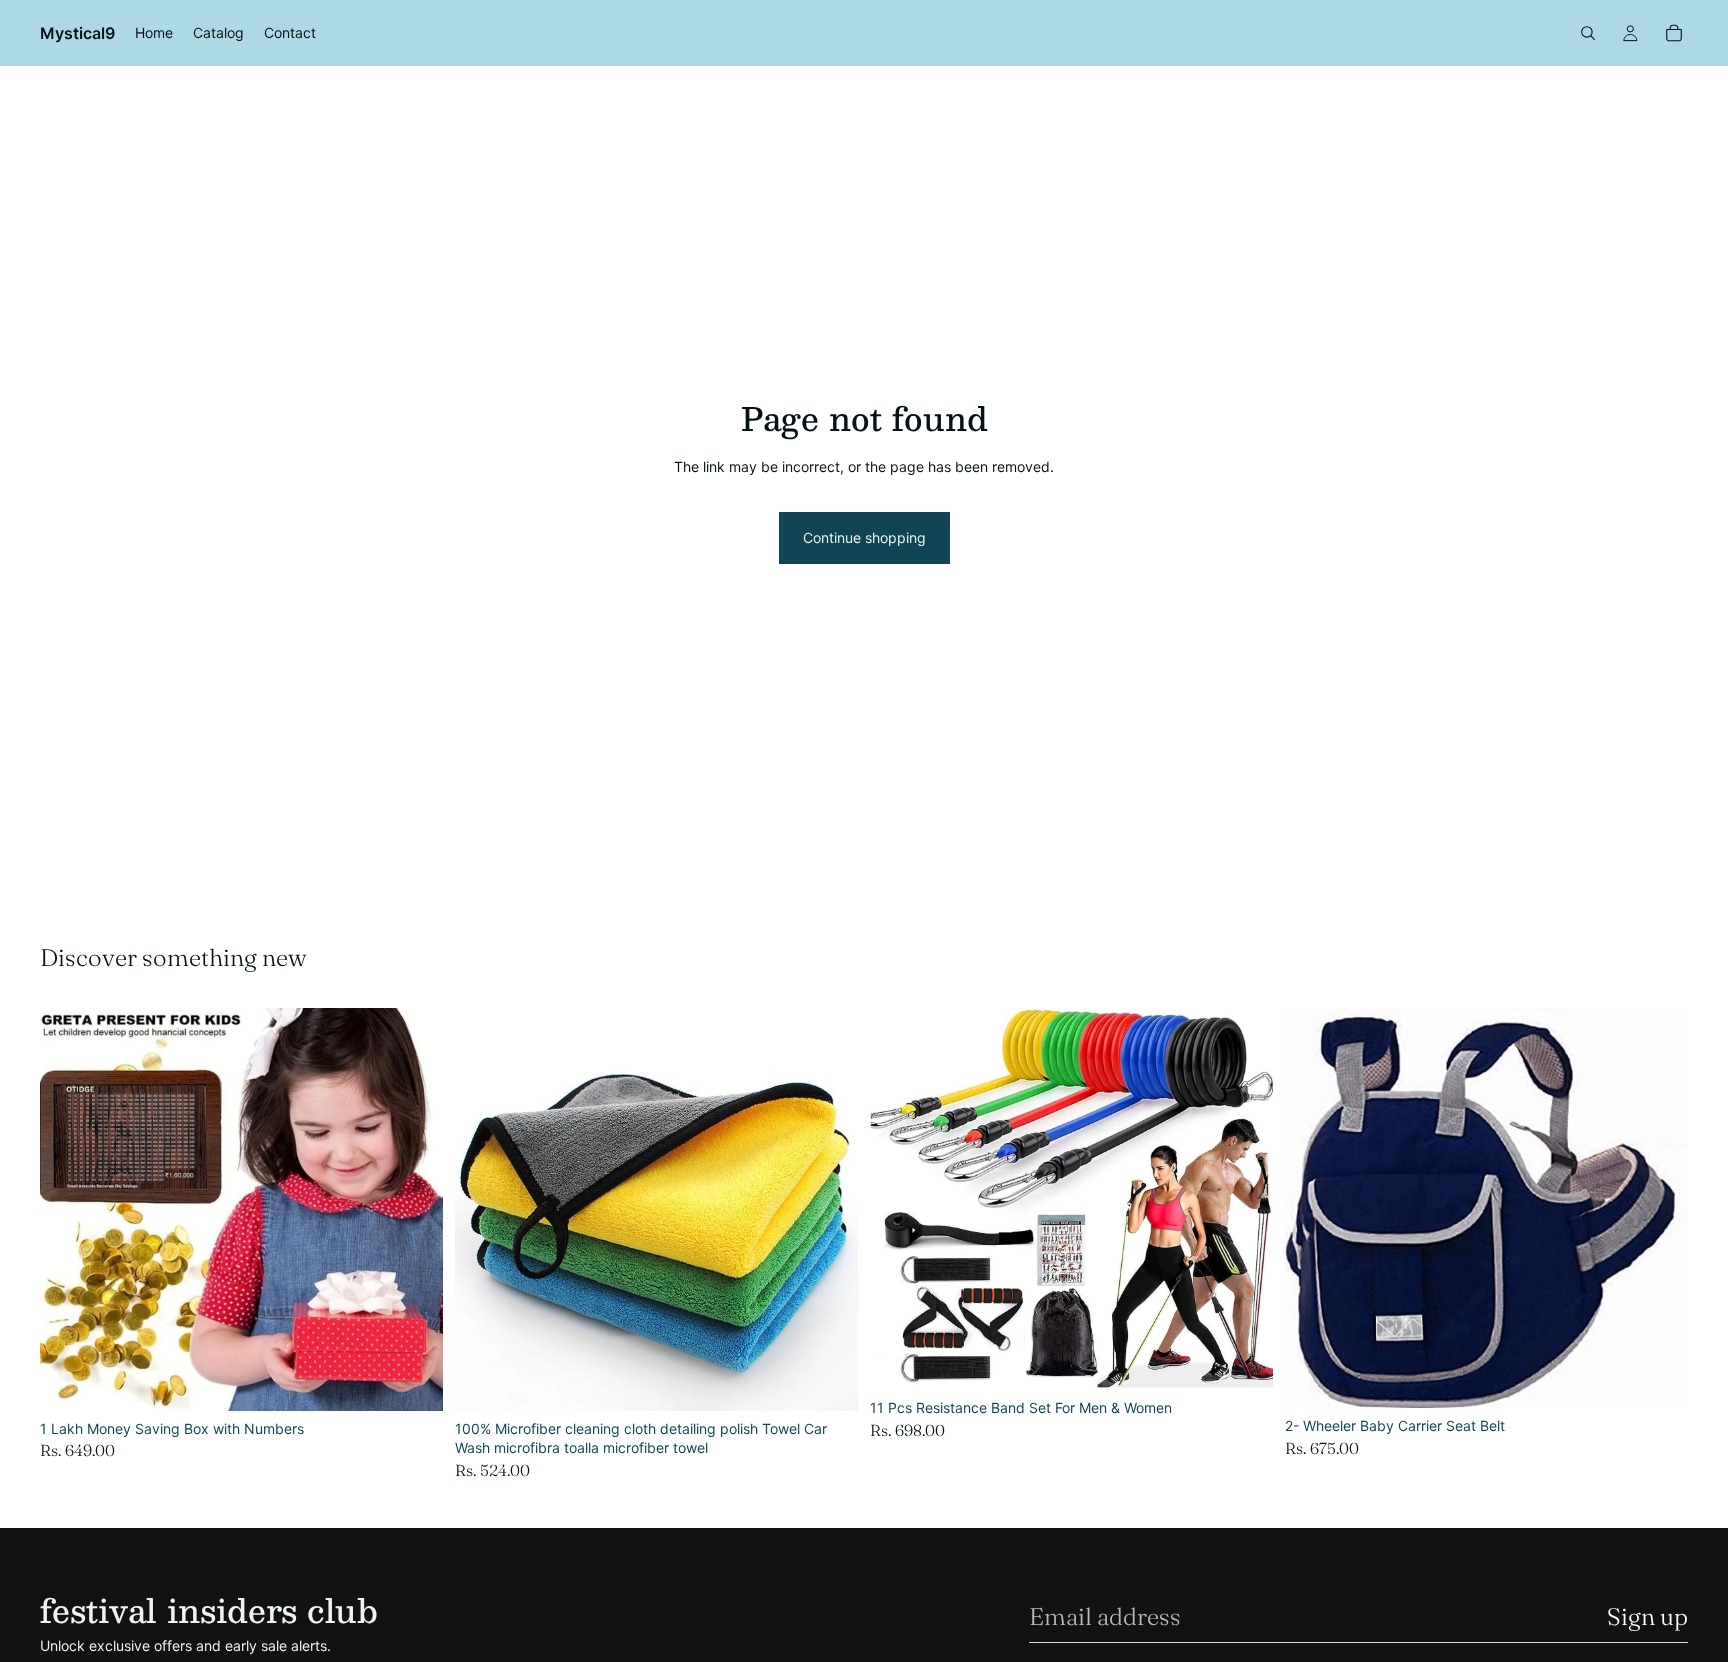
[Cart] (1674, 33)
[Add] (412, 1380)
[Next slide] (413, 1209)
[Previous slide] (70, 1209)
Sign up (1647, 1616)
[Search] (1588, 33)
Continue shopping (864, 537)
